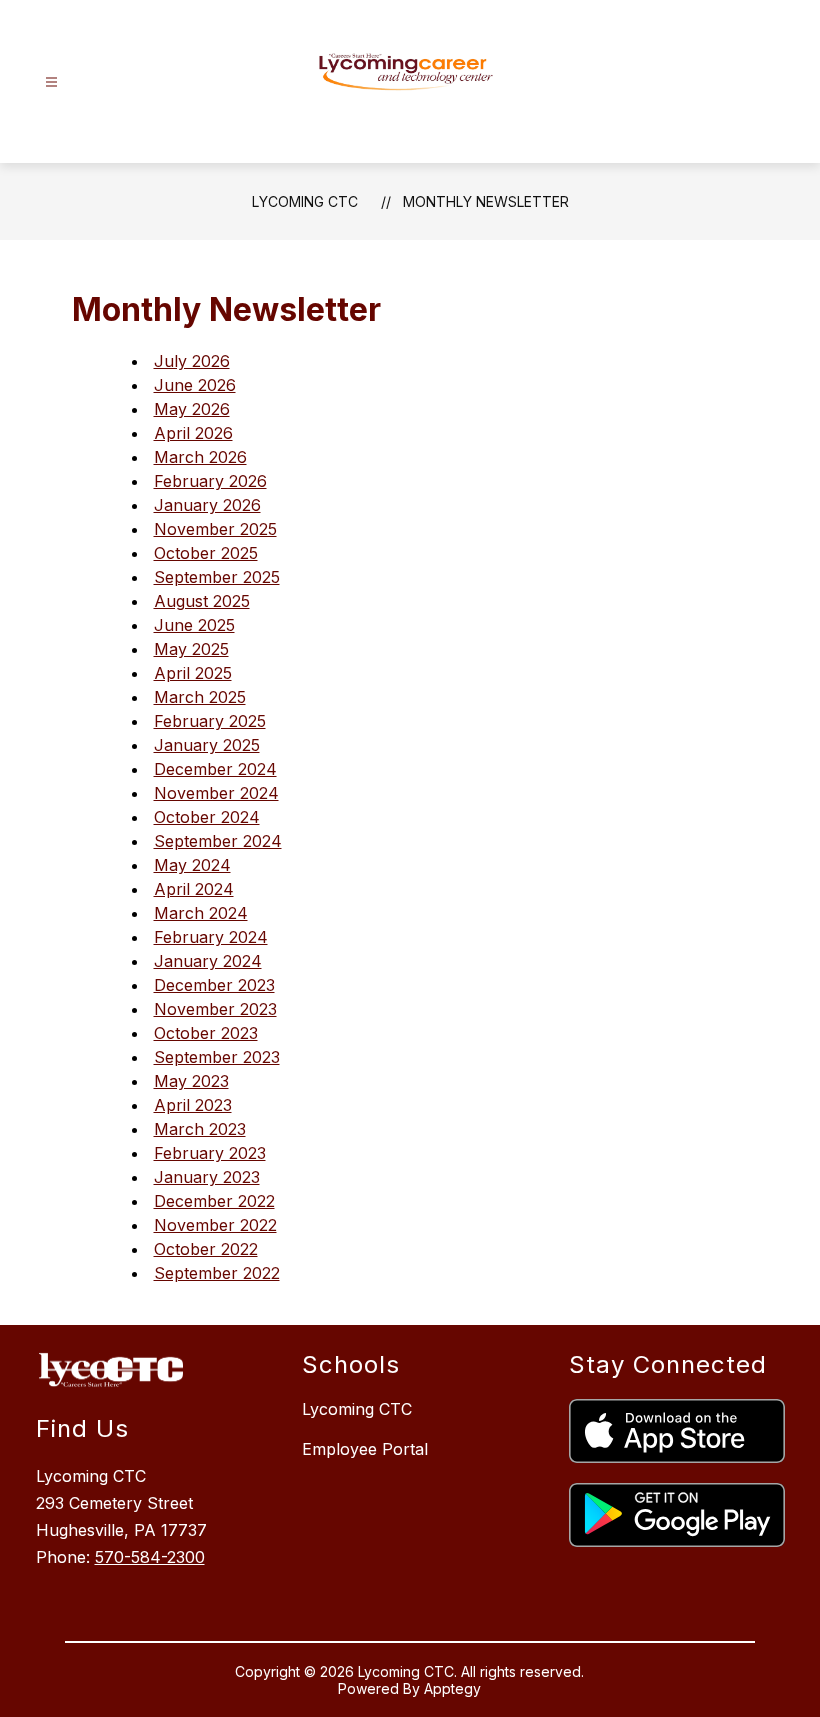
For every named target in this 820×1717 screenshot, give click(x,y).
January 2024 (208, 961)
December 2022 (214, 1201)
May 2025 (191, 649)
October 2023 (206, 1033)
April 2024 (194, 889)
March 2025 (200, 697)
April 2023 (193, 1105)
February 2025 (210, 721)
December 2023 (214, 985)
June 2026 (195, 385)
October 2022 (206, 1249)
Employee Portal (365, 1449)
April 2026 (193, 433)
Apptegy (452, 1688)
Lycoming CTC (305, 201)
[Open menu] (51, 82)
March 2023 (200, 1129)
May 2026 (192, 409)
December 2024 (215, 769)
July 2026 (192, 361)
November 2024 (216, 793)
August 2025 (202, 601)
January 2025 (207, 745)
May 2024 (192, 865)
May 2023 (191, 1081)
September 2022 (217, 1273)
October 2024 (207, 817)
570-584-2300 (150, 1557)
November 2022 (215, 1225)
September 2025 (217, 577)
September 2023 (217, 1057)
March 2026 (200, 457)
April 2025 (193, 673)
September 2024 (218, 841)
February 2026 (210, 481)
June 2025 (194, 625)
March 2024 (201, 913)
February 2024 (211, 937)
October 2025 (206, 553)
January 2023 (207, 1177)
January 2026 (207, 505)
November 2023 (215, 1009)
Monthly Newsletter (486, 201)
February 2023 (210, 1153)
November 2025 (215, 529)
